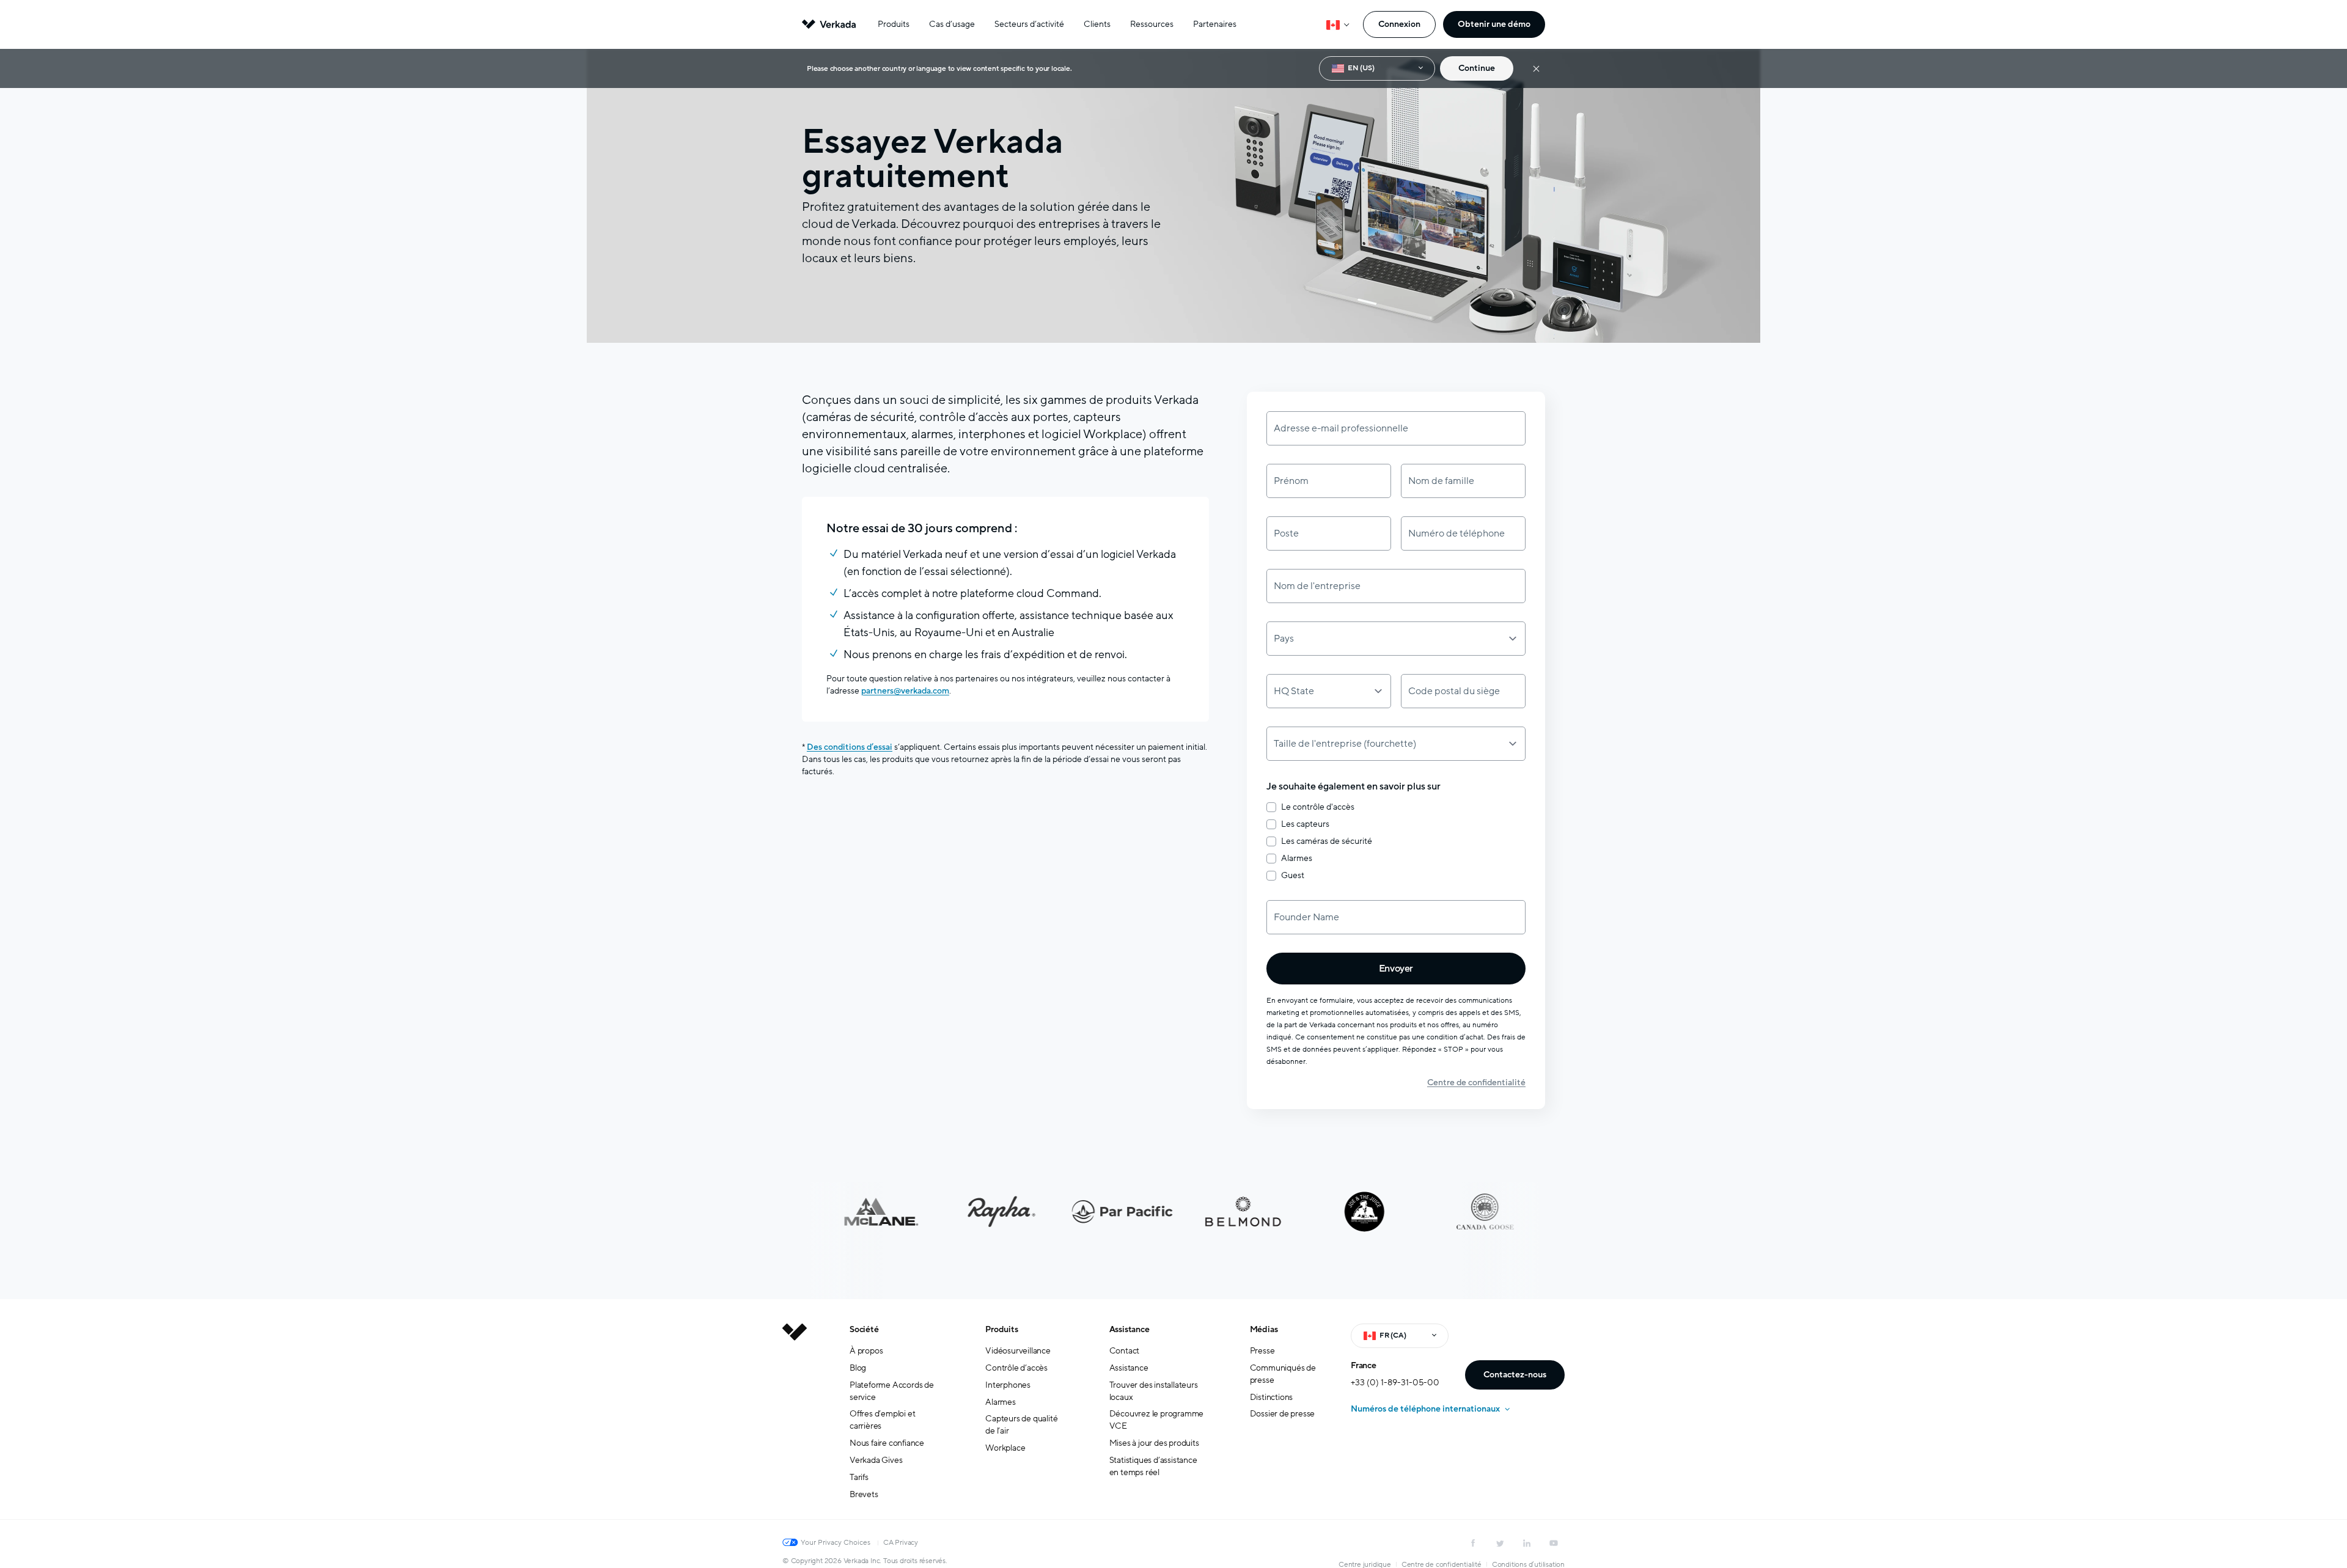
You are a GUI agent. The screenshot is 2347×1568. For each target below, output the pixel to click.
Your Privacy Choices (836, 1542)
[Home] (795, 1421)
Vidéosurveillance (1018, 1351)
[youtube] (1554, 1543)
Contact (1125, 1351)
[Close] (1536, 69)
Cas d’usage (952, 24)
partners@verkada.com (905, 691)
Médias (1264, 1329)
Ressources (1152, 24)
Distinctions (1272, 1397)
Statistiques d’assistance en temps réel (1153, 1466)
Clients (1097, 24)
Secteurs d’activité (1029, 24)
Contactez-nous (1515, 1375)
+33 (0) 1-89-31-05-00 (1395, 1383)
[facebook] (1473, 1543)
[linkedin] (1527, 1543)
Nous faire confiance (887, 1443)
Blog (858, 1368)
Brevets (864, 1494)
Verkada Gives (876, 1460)
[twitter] (1500, 1543)
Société (864, 1329)
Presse (1262, 1351)
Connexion (1399, 24)
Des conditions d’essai (850, 747)
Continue (1477, 68)
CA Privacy (901, 1542)
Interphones (1008, 1385)
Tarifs (859, 1477)
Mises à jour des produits (1154, 1443)
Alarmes (1001, 1402)
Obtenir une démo (1494, 24)
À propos (866, 1351)
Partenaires (1215, 24)
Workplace (1005, 1448)
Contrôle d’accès (1016, 1368)
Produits (894, 24)
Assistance (1129, 1329)
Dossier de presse (1283, 1414)
